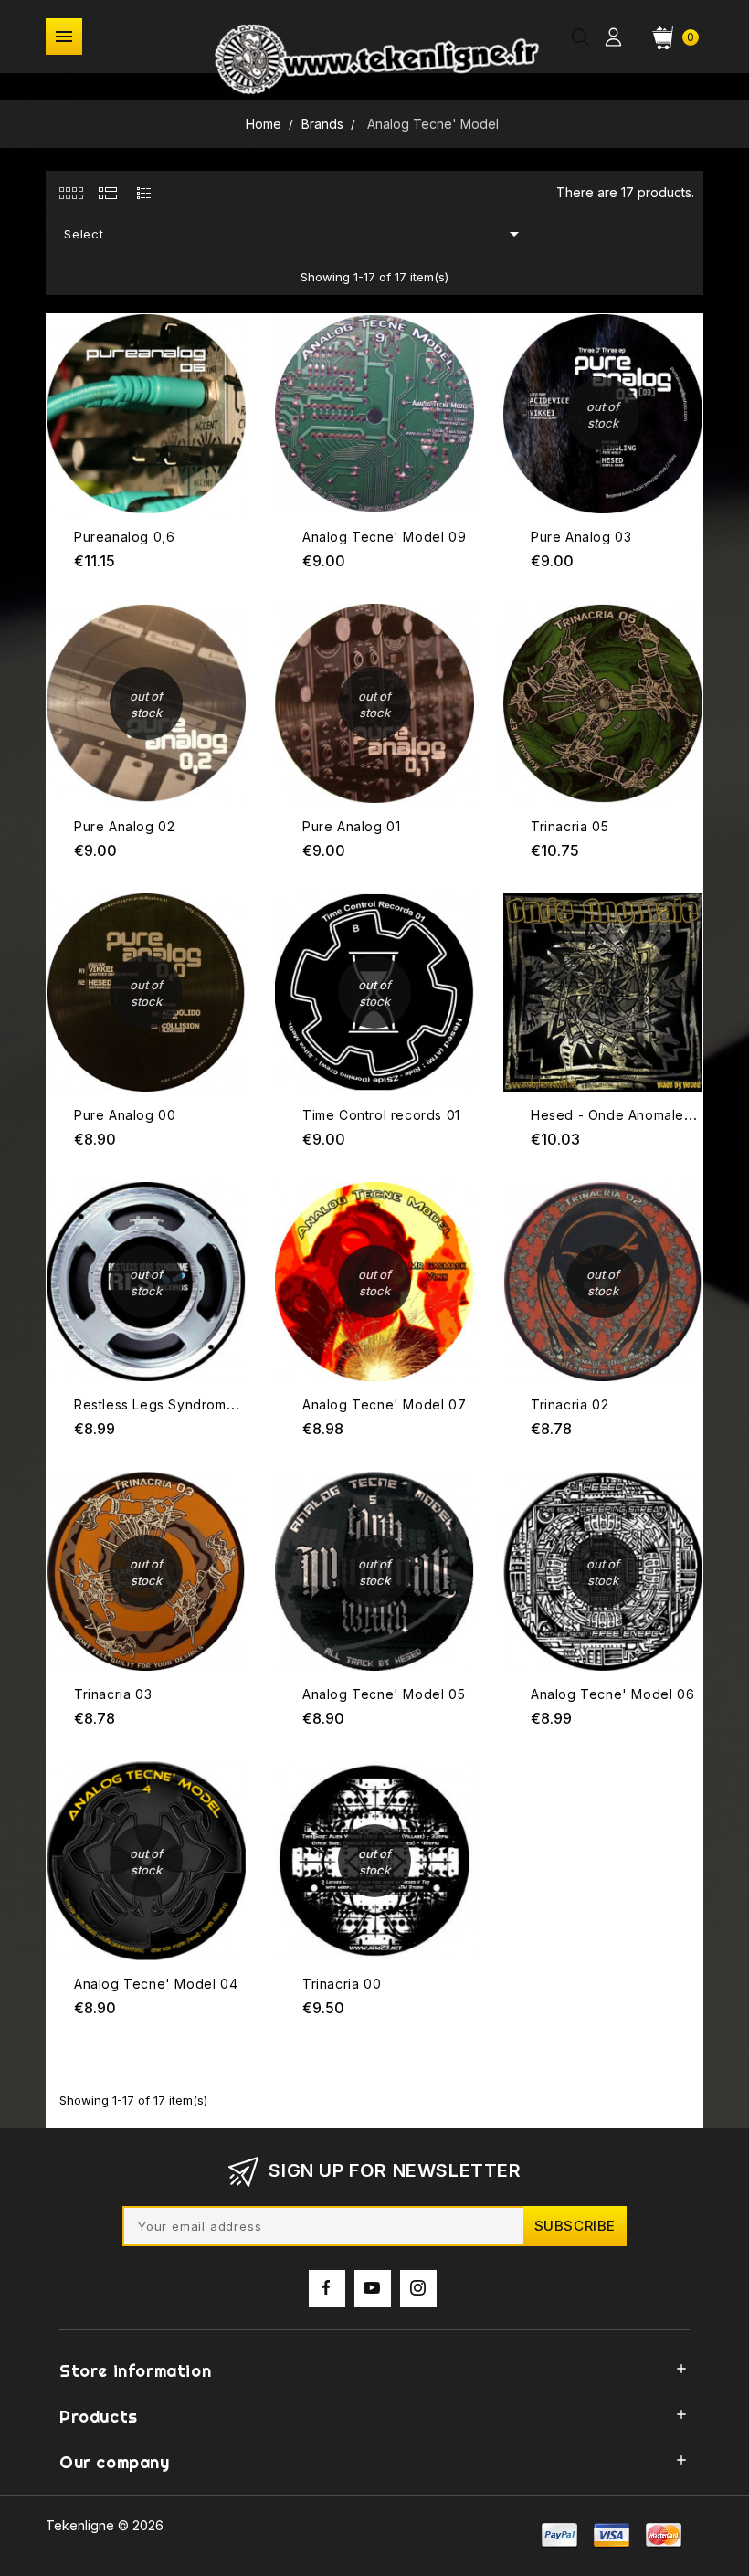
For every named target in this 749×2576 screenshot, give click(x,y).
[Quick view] (230, 352)
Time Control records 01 (381, 1115)
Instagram (418, 2288)
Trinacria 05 (570, 826)
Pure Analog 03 (581, 537)
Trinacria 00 (342, 1984)
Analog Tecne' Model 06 (612, 1694)
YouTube (373, 2288)
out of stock (686, 318)
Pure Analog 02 (124, 826)
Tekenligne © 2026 (105, 2525)
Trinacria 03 (113, 1694)
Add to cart (230, 317)
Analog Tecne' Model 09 (384, 537)
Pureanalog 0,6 (124, 537)
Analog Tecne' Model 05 (384, 1694)
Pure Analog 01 (351, 826)
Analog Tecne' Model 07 (384, 1404)
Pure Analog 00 (125, 1115)
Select (295, 234)
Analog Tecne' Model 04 (156, 1984)
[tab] (71, 193)
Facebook (327, 2288)
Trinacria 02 (570, 1404)
